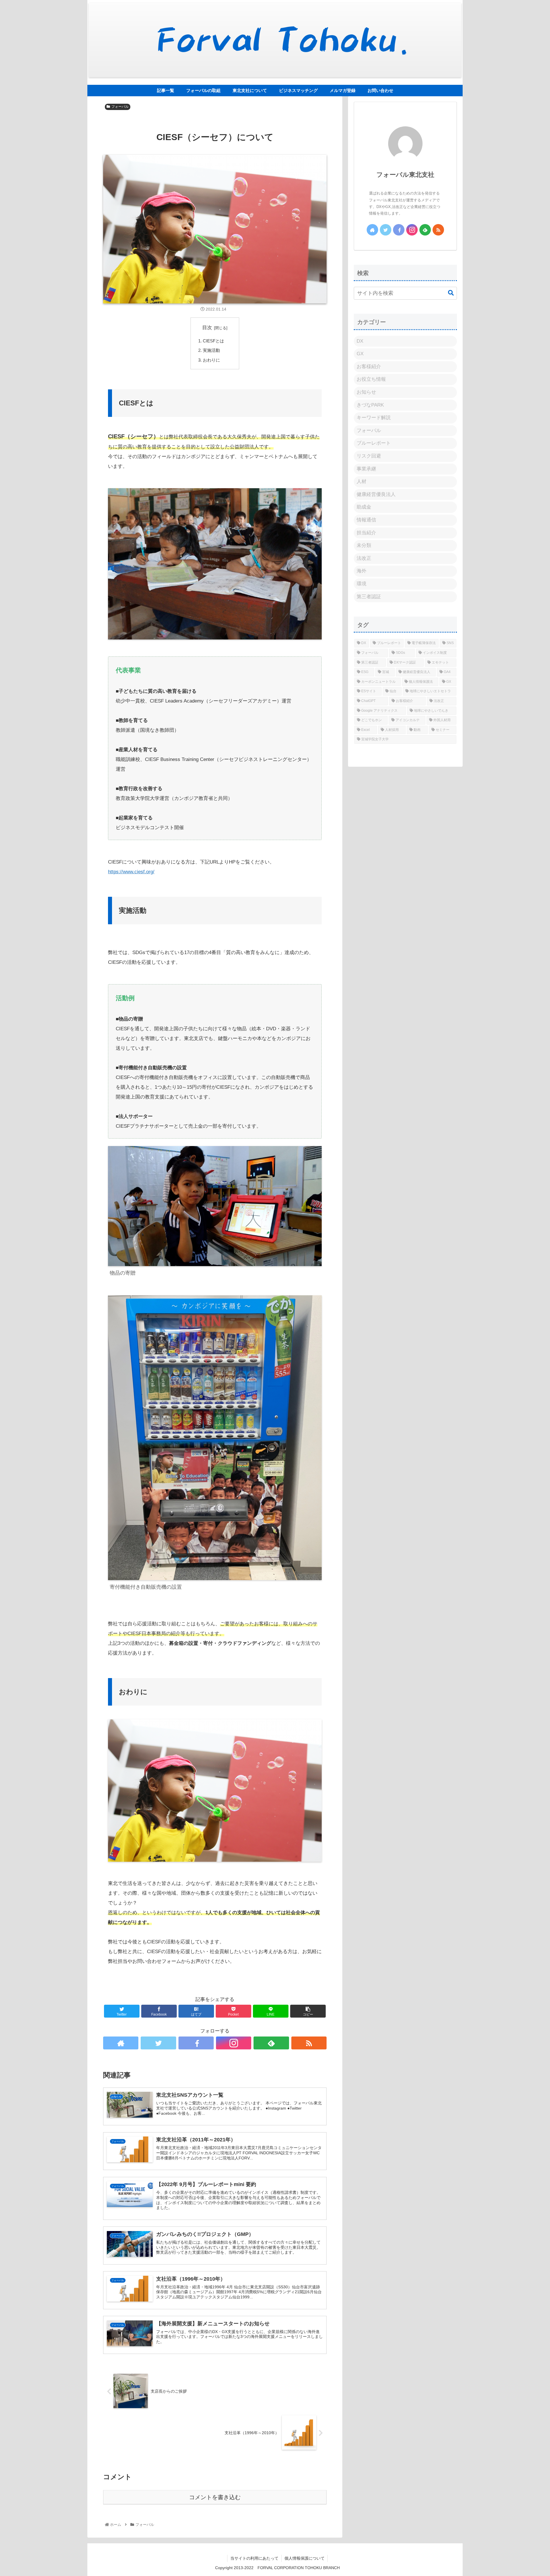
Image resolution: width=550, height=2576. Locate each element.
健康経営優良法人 (376, 494)
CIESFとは (213, 341)
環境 (362, 584)
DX (360, 341)
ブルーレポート (374, 443)
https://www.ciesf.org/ (131, 872)
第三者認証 (369, 597)
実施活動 (211, 350)
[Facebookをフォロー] (196, 2043)
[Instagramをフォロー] (234, 2043)
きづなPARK (370, 405)
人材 (362, 481)
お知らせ (366, 392)
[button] (448, 293)
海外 (362, 571)
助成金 (364, 507)
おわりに (211, 360)
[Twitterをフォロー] (158, 2043)
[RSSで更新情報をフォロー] (309, 2043)
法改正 (364, 558)
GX (360, 354)
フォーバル (120, 107)
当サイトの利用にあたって (254, 2558)
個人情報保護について (305, 2558)
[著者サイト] (121, 2043)
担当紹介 (366, 533)
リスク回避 (369, 456)
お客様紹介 (369, 367)
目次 (207, 328)
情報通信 (366, 520)
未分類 (364, 545)
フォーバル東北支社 (405, 175)
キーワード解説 (374, 418)
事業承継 (366, 469)
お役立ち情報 (371, 379)
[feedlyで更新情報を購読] (271, 2043)
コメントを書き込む (215, 2497)
